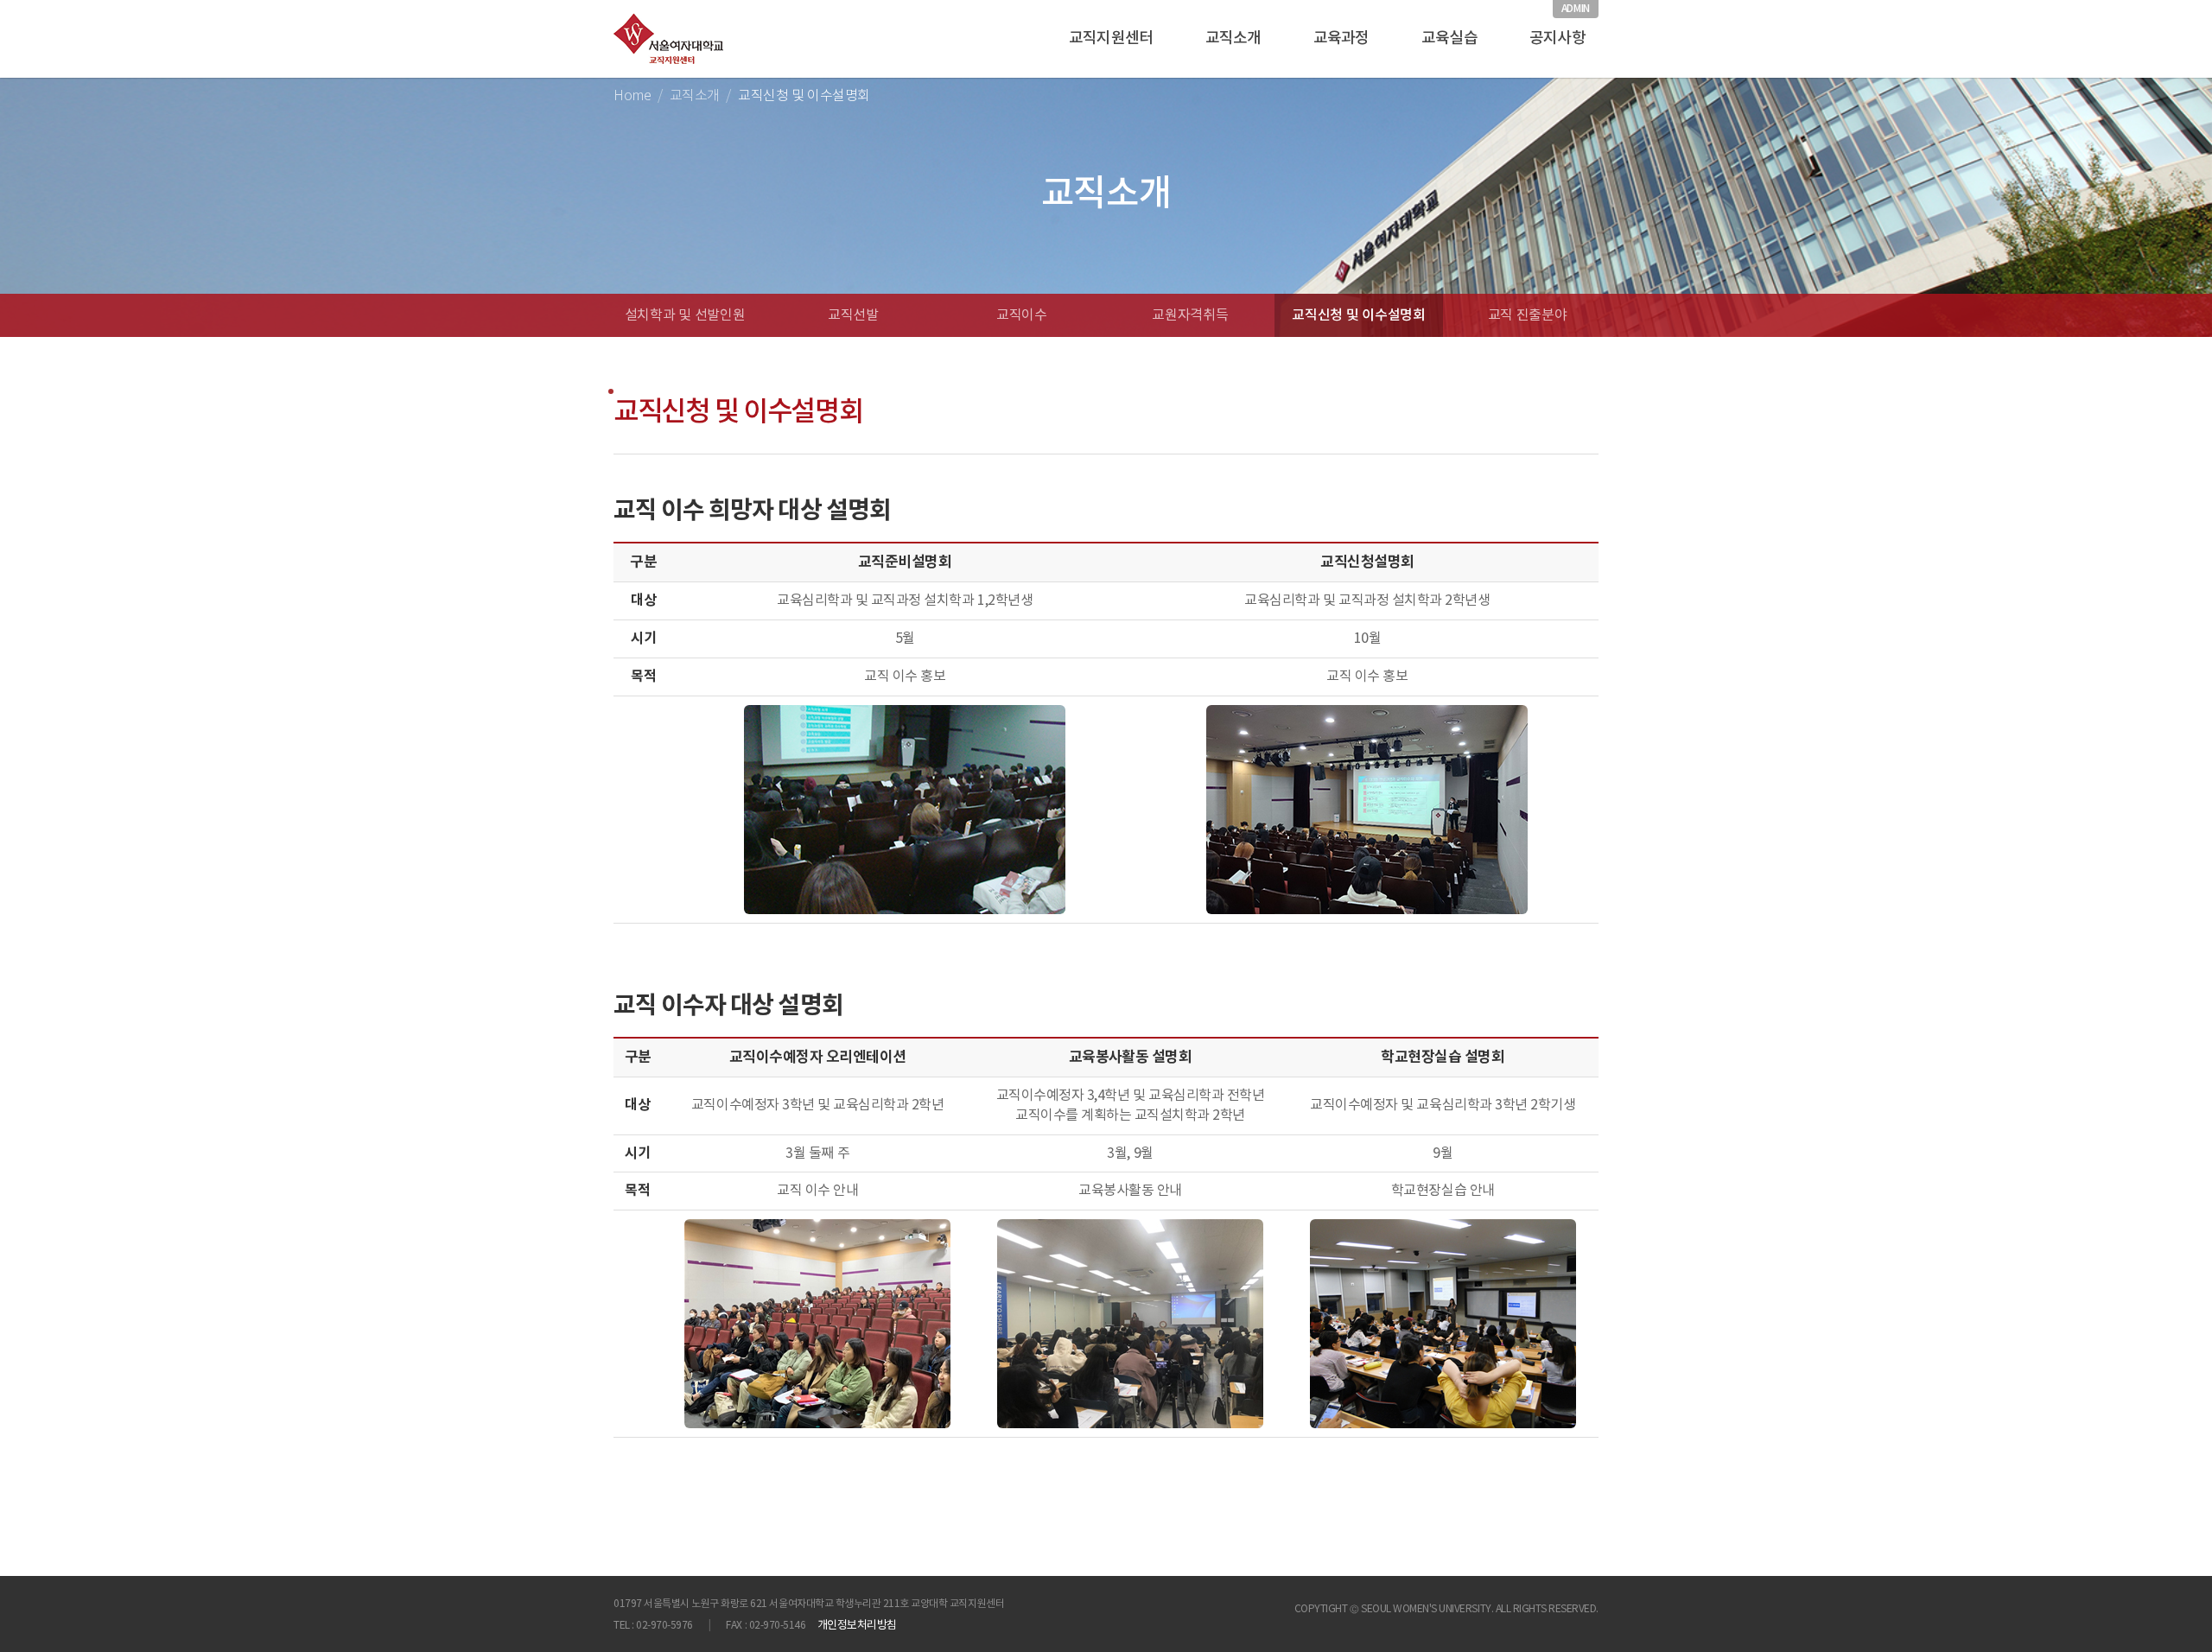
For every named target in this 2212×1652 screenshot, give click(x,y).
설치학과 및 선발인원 (685, 315)
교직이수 (1022, 315)
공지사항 (1557, 38)
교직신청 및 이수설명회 (1358, 315)
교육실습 (1449, 38)
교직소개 (1233, 38)
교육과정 (1341, 38)
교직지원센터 (1111, 38)
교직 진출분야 (1528, 315)
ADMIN (1576, 9)
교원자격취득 (1190, 315)
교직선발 (853, 315)
